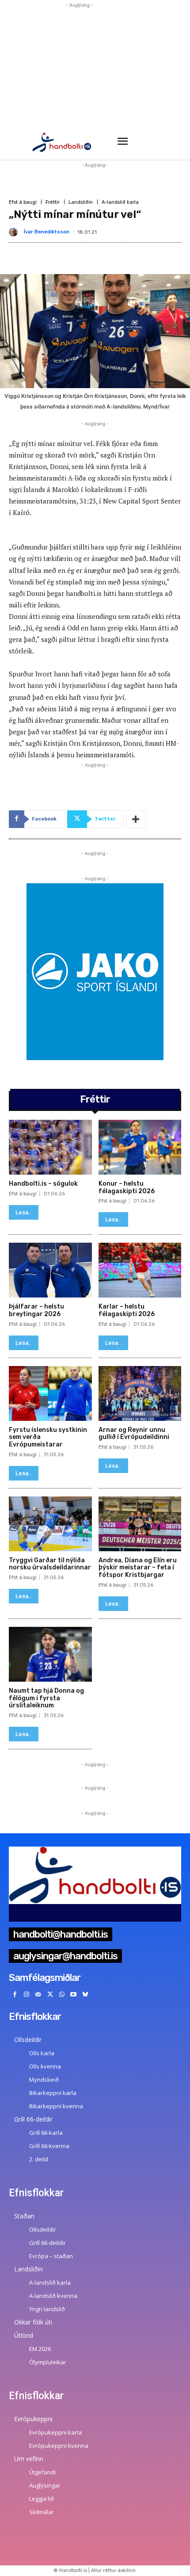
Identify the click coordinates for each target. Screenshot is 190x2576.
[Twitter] (50, 1995)
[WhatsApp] (62, 1995)
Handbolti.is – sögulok (43, 1184)
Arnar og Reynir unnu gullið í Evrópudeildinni (134, 1434)
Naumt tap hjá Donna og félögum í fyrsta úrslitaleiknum (46, 1698)
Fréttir (53, 202)
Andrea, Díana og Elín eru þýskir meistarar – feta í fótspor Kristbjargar (138, 1568)
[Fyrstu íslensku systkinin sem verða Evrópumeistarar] (50, 1393)
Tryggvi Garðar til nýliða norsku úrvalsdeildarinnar (50, 1564)
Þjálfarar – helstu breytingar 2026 (36, 1310)
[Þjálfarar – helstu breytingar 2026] (50, 1270)
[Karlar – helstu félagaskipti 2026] (140, 1270)
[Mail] (38, 1995)
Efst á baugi (23, 202)
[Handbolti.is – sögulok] (50, 1147)
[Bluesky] (85, 1995)
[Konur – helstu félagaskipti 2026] (140, 1147)
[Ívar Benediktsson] (15, 232)
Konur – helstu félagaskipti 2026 (127, 1187)
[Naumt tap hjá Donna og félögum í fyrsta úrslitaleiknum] (50, 1654)
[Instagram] (27, 1995)
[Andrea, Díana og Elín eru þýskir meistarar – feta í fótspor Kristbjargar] (140, 1524)
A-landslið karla (120, 202)
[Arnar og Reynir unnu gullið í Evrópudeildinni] (140, 1393)
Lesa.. (24, 1212)
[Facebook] (15, 1995)
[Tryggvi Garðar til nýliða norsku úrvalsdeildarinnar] (50, 1524)
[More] (136, 819)
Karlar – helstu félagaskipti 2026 (127, 1310)
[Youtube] (74, 1995)
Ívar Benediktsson (47, 232)
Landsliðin (81, 202)
